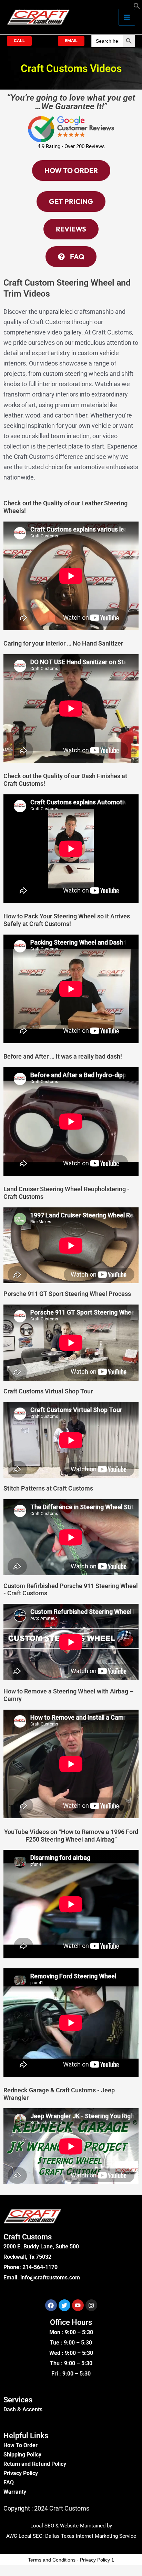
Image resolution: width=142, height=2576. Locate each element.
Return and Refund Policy (35, 2464)
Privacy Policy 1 (97, 2560)
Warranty (15, 2492)
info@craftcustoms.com (50, 2278)
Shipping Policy (22, 2455)
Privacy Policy (21, 2473)
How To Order (21, 2445)
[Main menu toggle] (127, 17)
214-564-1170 (40, 2267)
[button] (137, 7)
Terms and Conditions (52, 2560)
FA (7, 2482)
